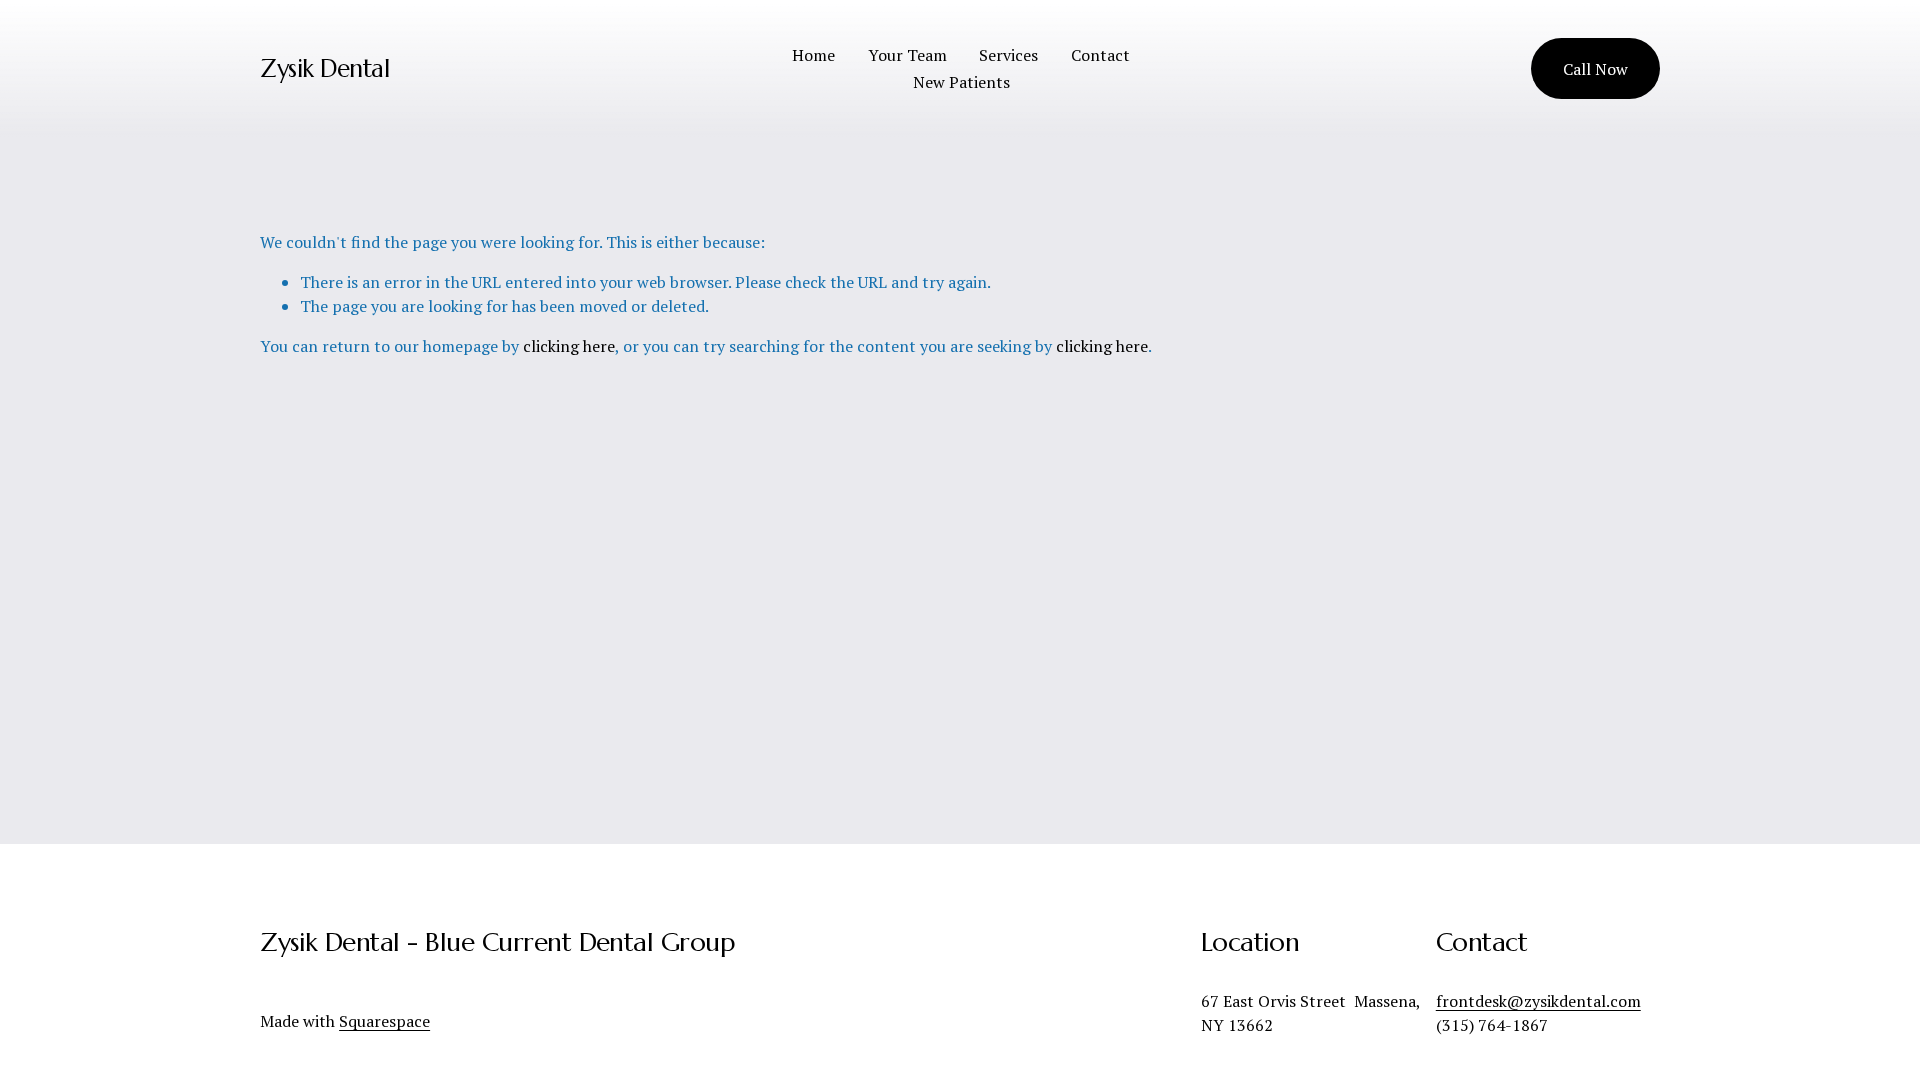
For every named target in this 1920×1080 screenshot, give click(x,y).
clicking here (569, 346)
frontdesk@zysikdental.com (1538, 1001)
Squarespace (384, 1021)
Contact (1100, 55)
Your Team (907, 55)
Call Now (1595, 69)
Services (1008, 55)
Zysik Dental (324, 68)
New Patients (961, 82)
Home (813, 55)
